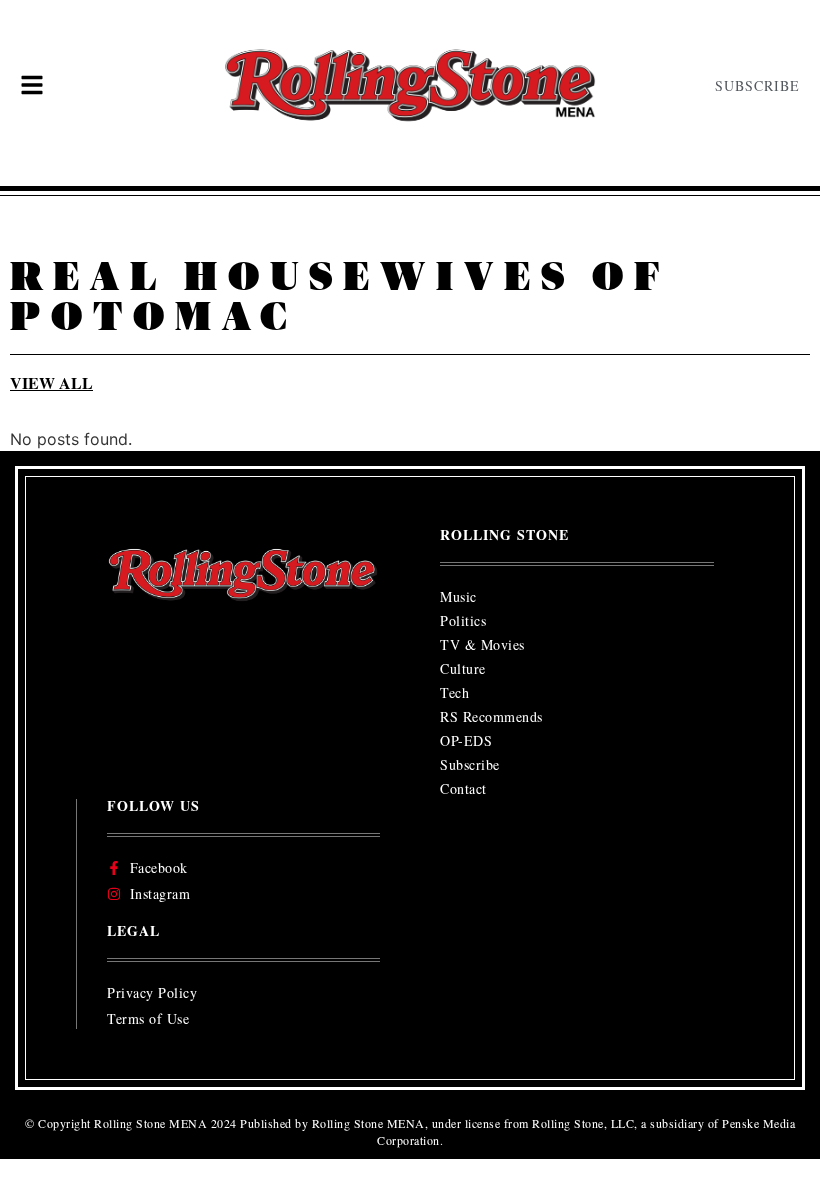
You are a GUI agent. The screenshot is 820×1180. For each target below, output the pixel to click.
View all (51, 382)
